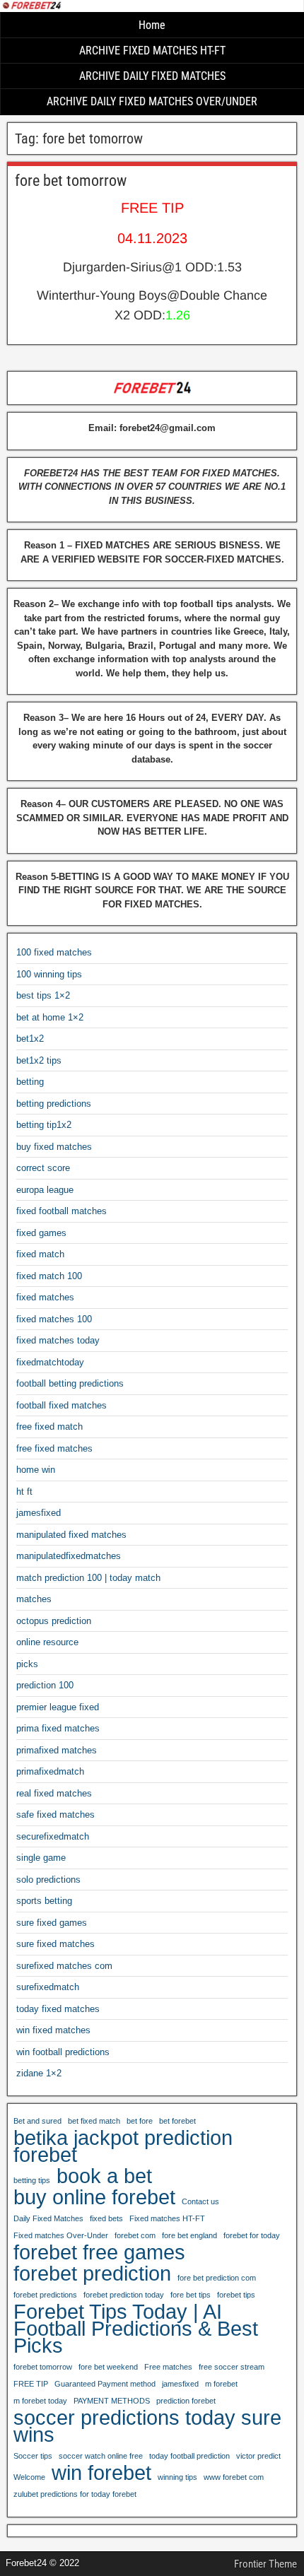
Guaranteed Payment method (105, 2384)
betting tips (32, 2180)
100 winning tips (49, 974)
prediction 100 (45, 1685)
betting (30, 1082)
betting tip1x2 (44, 1125)
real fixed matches (54, 1793)
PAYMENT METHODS (112, 2401)
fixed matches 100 (54, 1319)
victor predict (258, 2456)
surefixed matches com (64, 1966)
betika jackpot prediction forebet (123, 2146)
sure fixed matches (55, 1944)
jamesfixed (39, 1513)
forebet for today (252, 2235)
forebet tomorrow (43, 2367)
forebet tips (236, 2295)
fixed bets (106, 2218)
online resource (47, 1642)
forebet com (135, 2235)
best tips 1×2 (43, 995)
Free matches (168, 2367)
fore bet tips (191, 2295)
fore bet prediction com (217, 2278)
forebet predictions (45, 2295)
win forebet (101, 2473)
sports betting (44, 1901)
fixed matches (45, 1297)
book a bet (104, 2176)
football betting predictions (70, 1383)
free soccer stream (232, 2367)
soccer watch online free (101, 2456)
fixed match (40, 1254)
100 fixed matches (54, 952)
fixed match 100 (49, 1276)
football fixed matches (62, 1405)
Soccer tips (33, 2456)
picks (27, 1664)
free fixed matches (54, 1448)
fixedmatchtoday (50, 1362)
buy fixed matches (54, 1147)
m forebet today (40, 2401)
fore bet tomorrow (71, 181)
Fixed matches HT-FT (167, 2218)
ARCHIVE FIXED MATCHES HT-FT (152, 51)
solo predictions (48, 1880)
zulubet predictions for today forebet (75, 2494)
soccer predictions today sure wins (147, 2426)
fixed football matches (62, 1211)
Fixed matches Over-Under (61, 2235)
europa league (45, 1190)
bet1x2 (30, 1039)
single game (41, 1858)
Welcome (29, 2477)
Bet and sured (37, 2121)
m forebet (221, 2384)
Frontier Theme (265, 2564)
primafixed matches (57, 1750)
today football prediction (189, 2456)
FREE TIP (31, 2384)
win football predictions (63, 2052)
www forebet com (234, 2477)
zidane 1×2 (39, 2073)
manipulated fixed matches (71, 1535)
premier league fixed (58, 1707)
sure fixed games (52, 1923)
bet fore (140, 2121)
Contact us (200, 2201)
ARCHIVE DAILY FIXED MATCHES (152, 76)
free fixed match (49, 1427)
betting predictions (54, 1104)
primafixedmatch (50, 1771)
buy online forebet (94, 2197)
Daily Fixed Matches (48, 2218)
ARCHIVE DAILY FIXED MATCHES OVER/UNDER (152, 101)
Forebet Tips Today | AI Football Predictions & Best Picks (136, 2329)
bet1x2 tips (39, 1060)
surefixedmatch (48, 1987)
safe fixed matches (55, 1815)
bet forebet (177, 2121)
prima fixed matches (58, 1728)
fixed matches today (58, 1340)
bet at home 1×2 (50, 1017)
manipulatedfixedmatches (69, 1556)
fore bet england (189, 2235)
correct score (43, 1168)
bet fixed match (94, 2121)
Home (152, 25)
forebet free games (99, 2252)
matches (34, 1599)
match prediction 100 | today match (88, 1578)
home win (36, 1470)
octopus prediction (54, 1621)
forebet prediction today (124, 2295)
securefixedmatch (53, 1836)
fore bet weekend (108, 2367)
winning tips (177, 2477)
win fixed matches (53, 2030)
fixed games (41, 1233)
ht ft (24, 1492)
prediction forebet (186, 2401)
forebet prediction (92, 2274)
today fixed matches (58, 2009)
